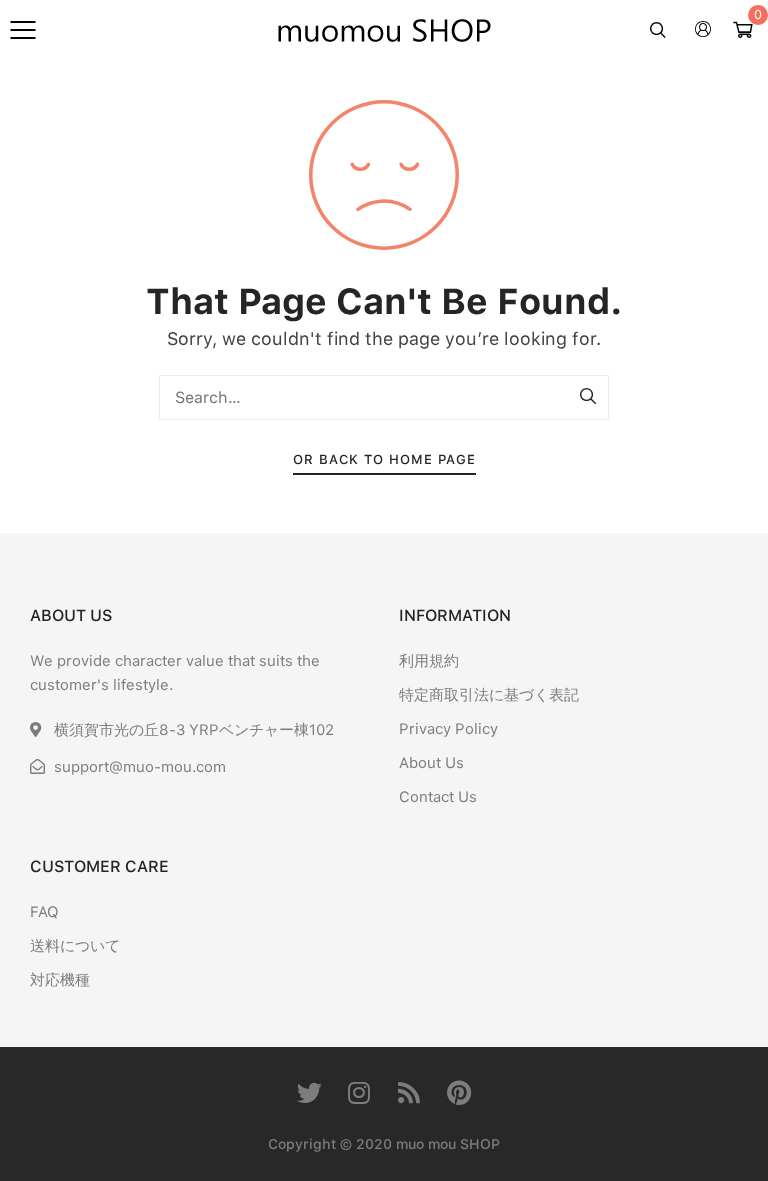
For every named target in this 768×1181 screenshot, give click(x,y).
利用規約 (429, 661)
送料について (75, 946)
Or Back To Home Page (384, 459)
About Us (431, 763)
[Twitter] (309, 1092)
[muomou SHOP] (383, 30)
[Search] (589, 397)
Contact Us (438, 797)
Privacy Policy (448, 729)
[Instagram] (359, 1092)
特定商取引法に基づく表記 (489, 695)
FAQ (44, 912)
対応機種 (60, 980)
